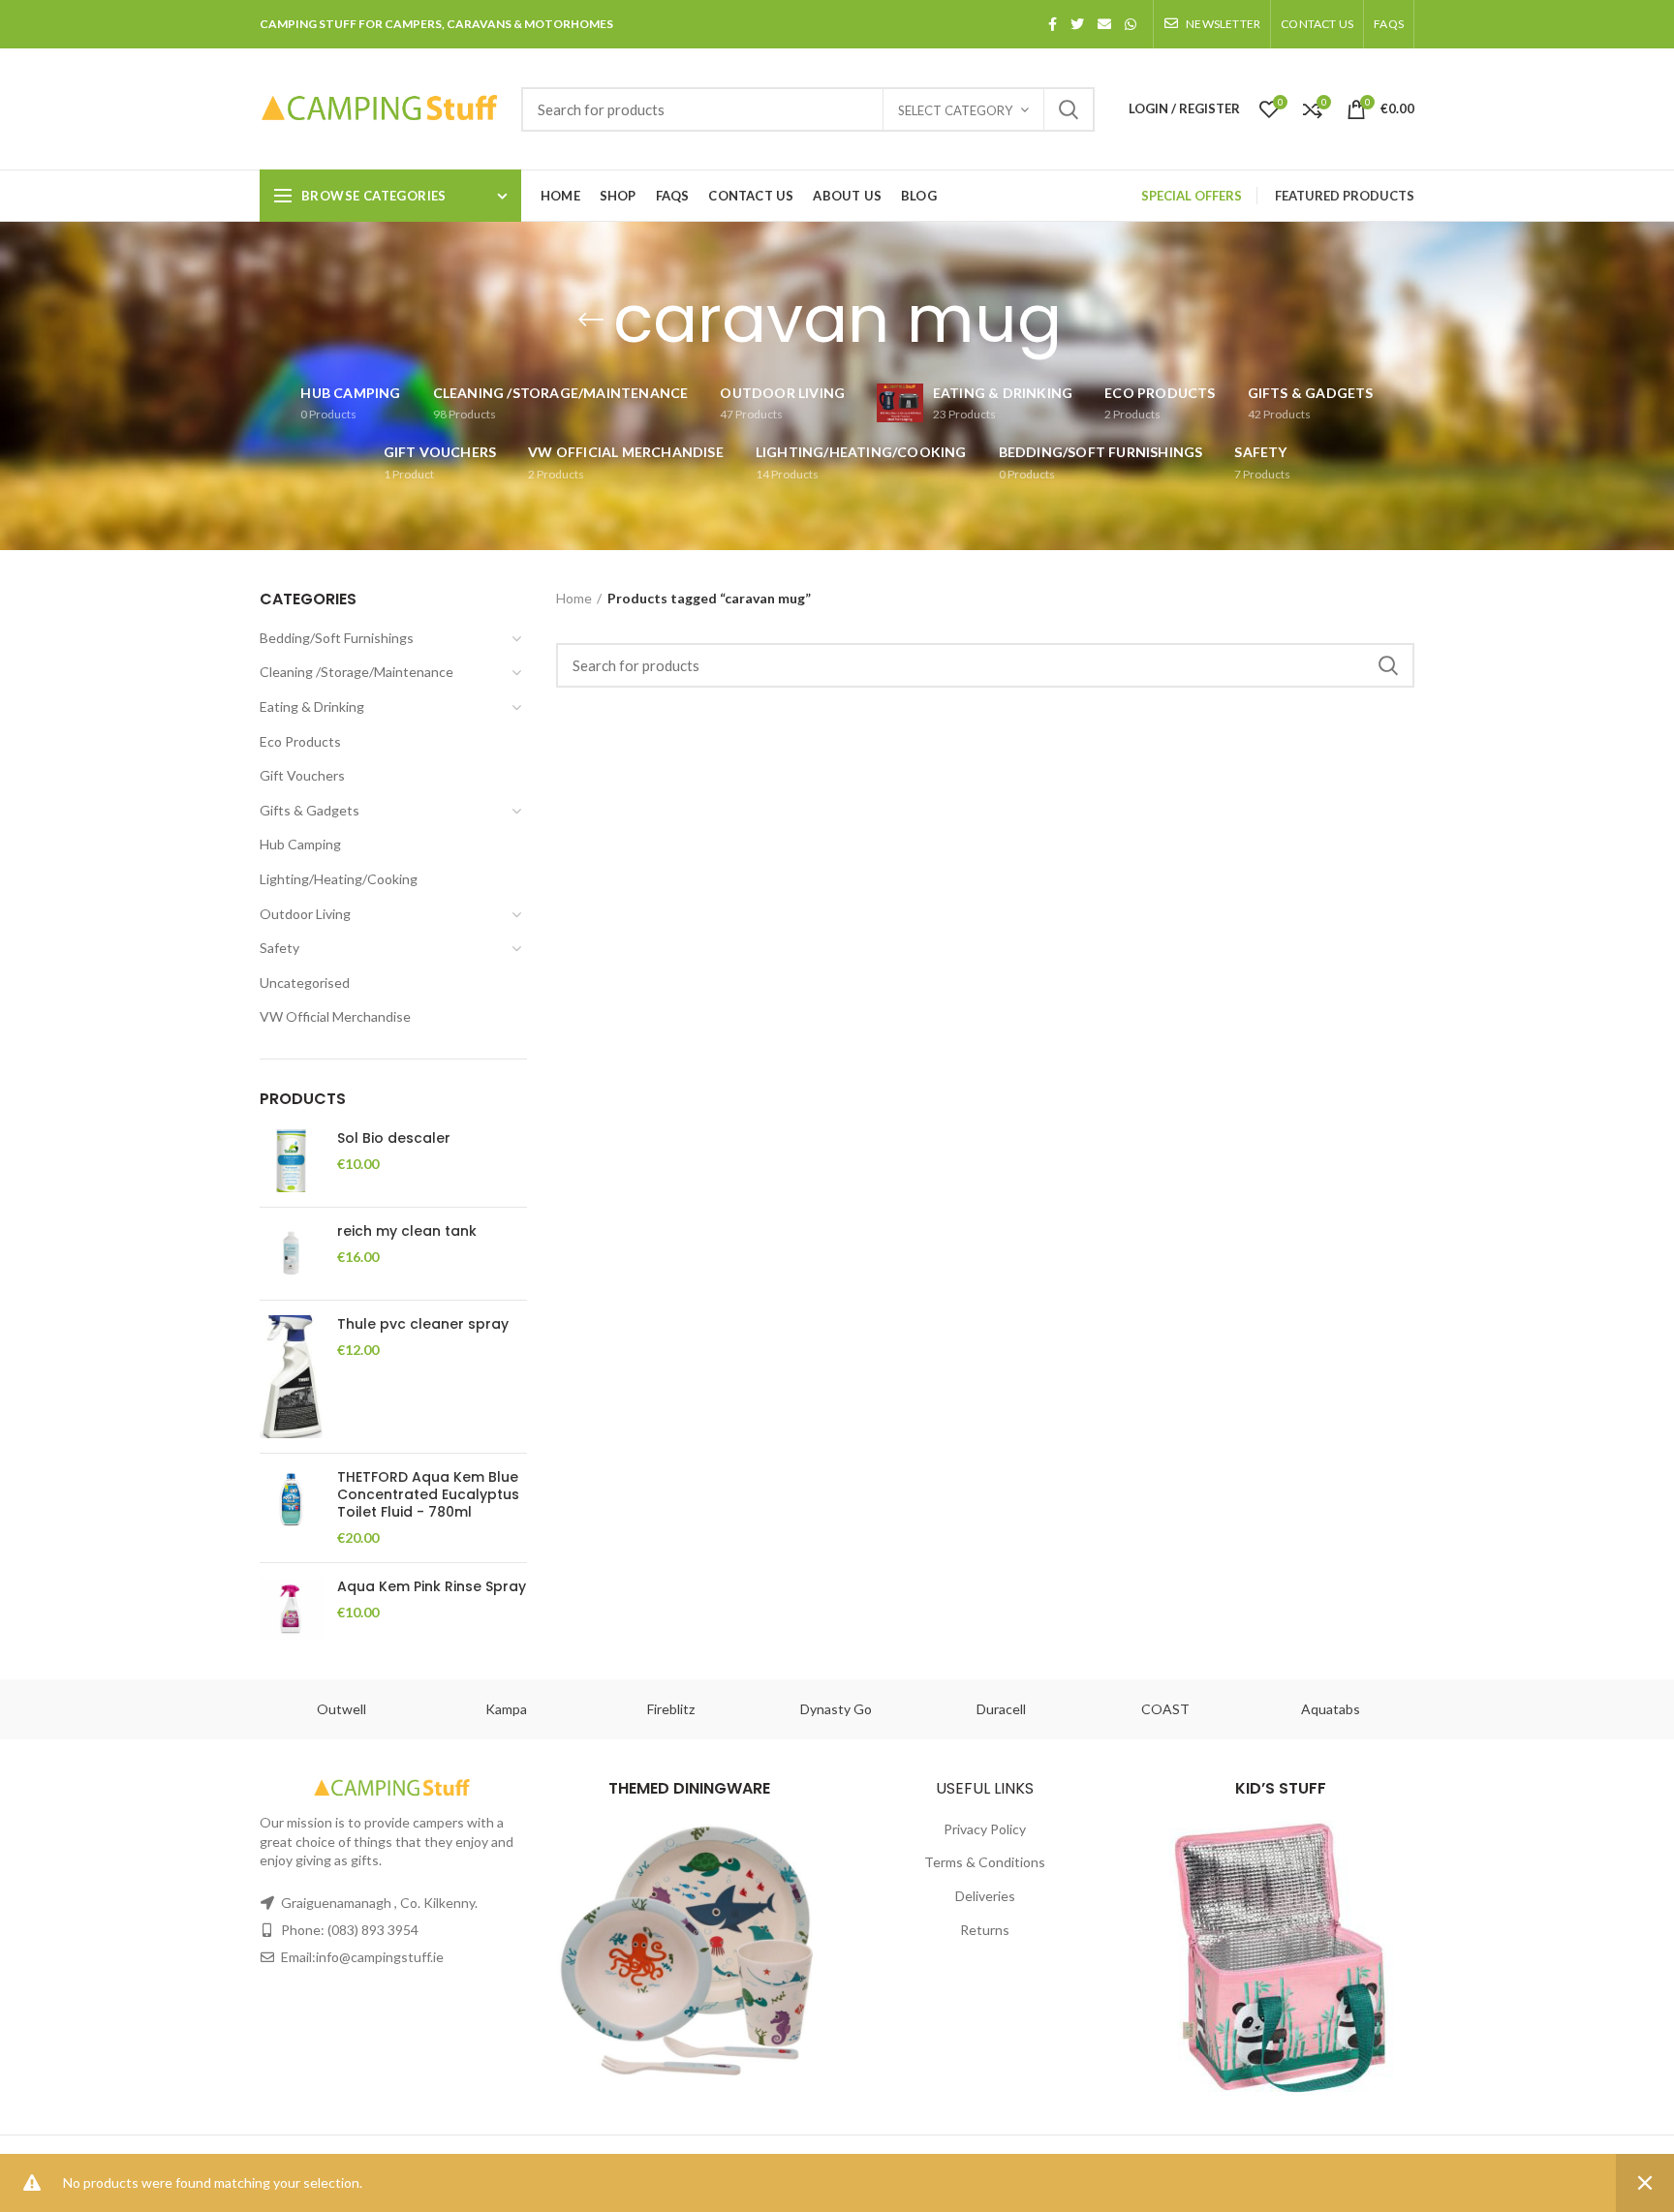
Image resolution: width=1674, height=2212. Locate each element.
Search (1069, 109)
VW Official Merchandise (335, 1016)
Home (574, 598)
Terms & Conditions (985, 1862)
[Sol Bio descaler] (291, 1161)
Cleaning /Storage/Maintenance (356, 672)
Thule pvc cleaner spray (423, 1324)
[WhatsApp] (1131, 24)
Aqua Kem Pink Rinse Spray (432, 1586)
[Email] (1104, 24)
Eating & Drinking (312, 707)
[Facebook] (1053, 24)
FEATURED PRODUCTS (1345, 196)
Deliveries (985, 1896)
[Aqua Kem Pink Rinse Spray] (291, 1609)
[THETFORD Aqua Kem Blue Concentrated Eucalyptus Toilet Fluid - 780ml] (291, 1508)
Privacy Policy (985, 1829)
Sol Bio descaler (394, 1138)
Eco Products (300, 741)
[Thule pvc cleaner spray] (291, 1377)
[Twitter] (1077, 24)
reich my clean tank (407, 1231)
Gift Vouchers (302, 775)
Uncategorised (305, 983)
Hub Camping (300, 844)
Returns (985, 1930)
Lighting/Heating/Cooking (339, 879)
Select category (955, 110)
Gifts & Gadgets (310, 810)
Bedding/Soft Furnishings (337, 638)
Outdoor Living (305, 914)
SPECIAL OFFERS (1192, 196)
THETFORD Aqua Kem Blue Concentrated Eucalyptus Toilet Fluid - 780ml (428, 1495)
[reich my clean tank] (291, 1254)
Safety (279, 948)
